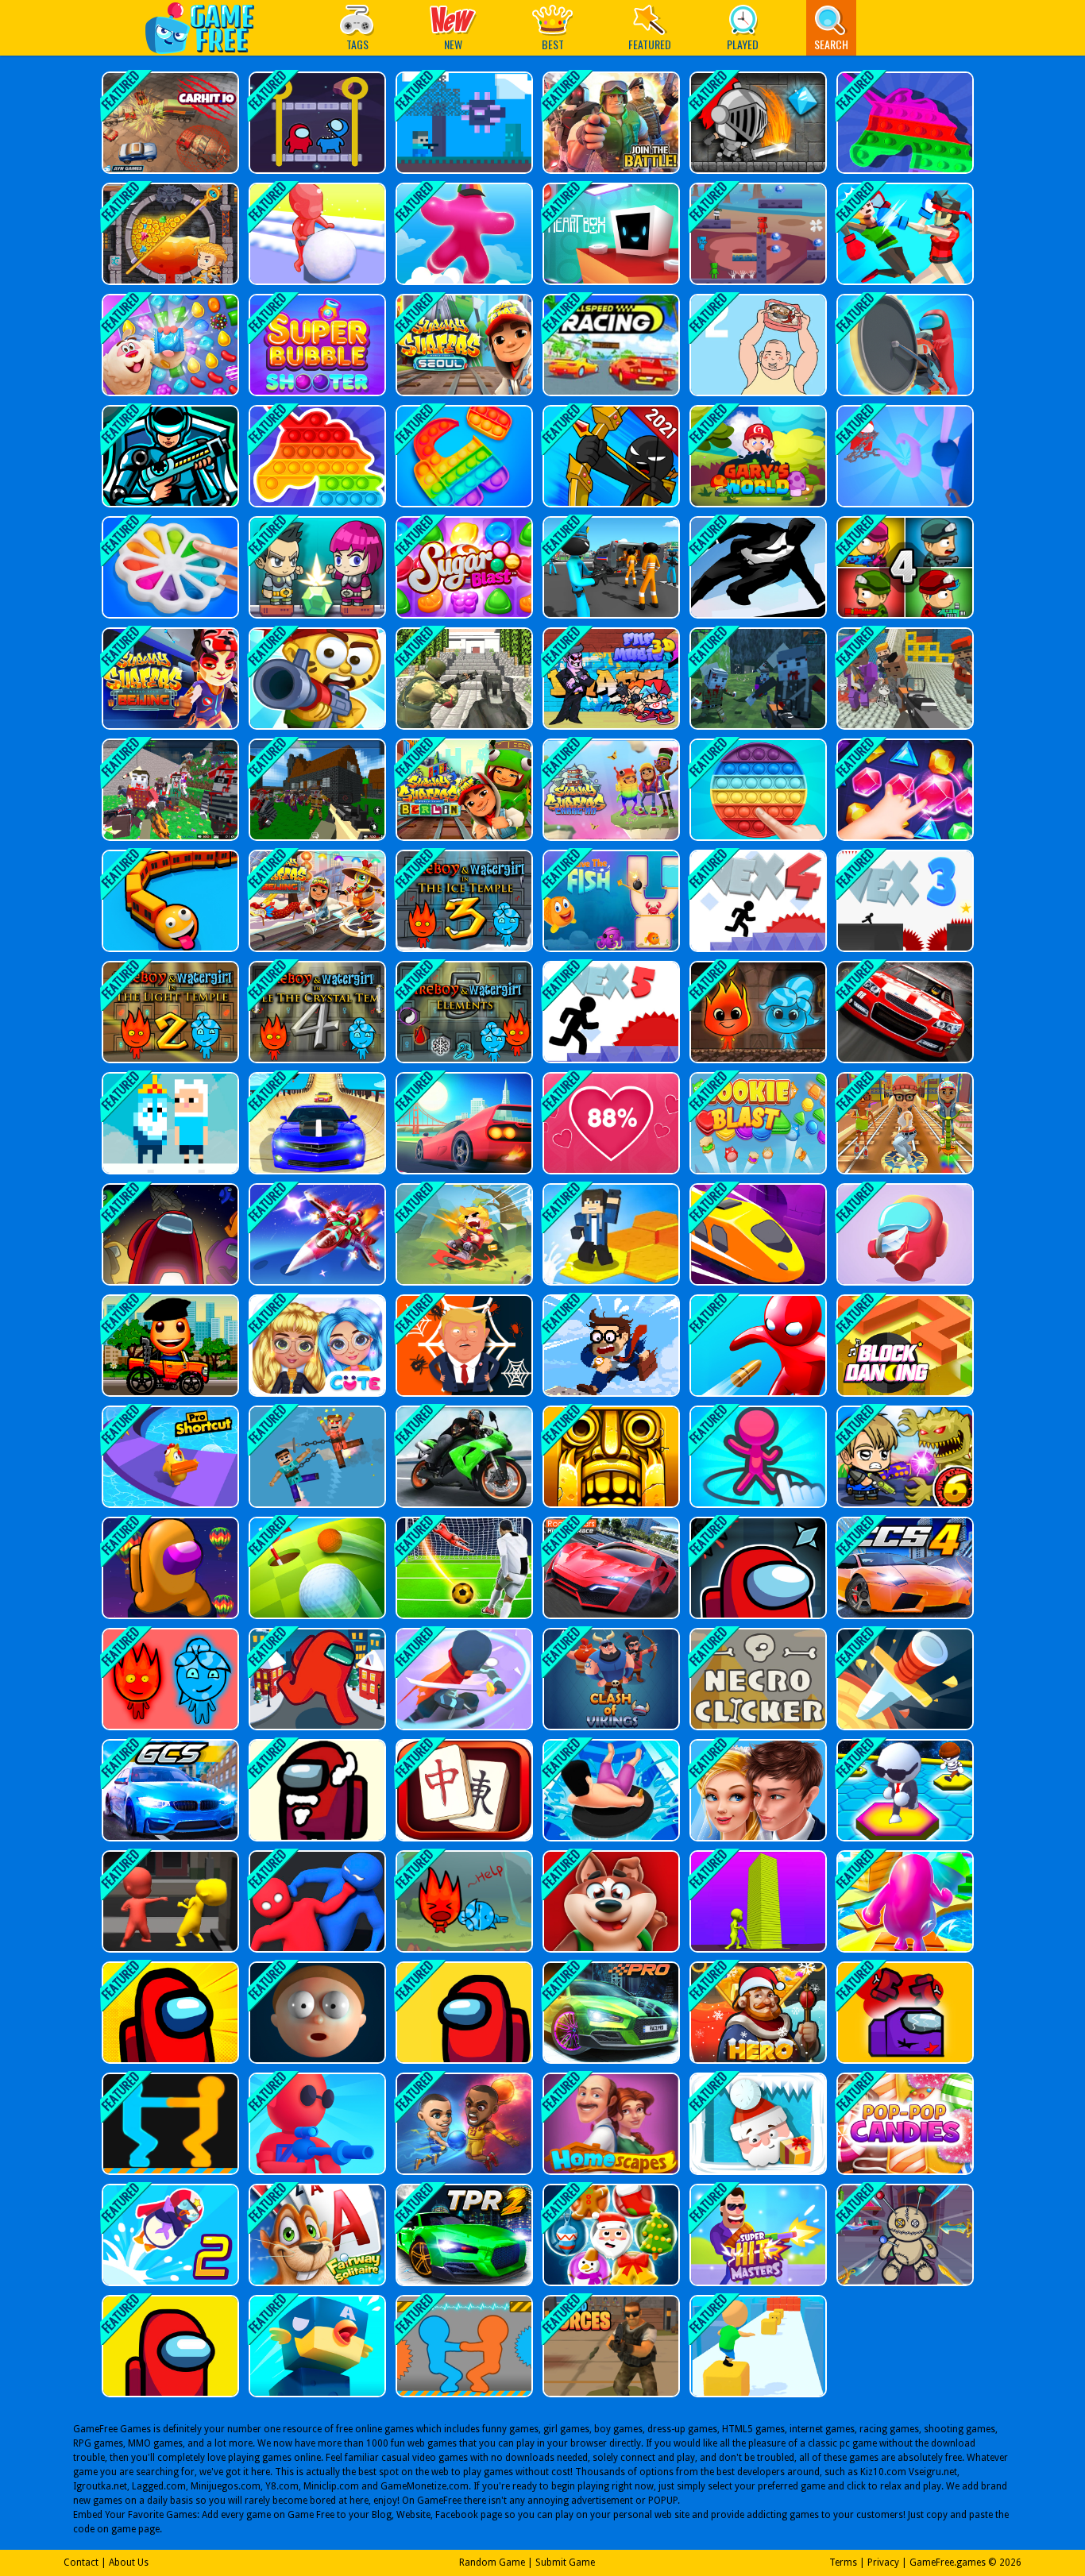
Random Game (492, 2563)
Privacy (883, 2563)
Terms (843, 2563)
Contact (81, 2563)
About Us (129, 2563)
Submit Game (565, 2563)
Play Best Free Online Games (208, 27)
